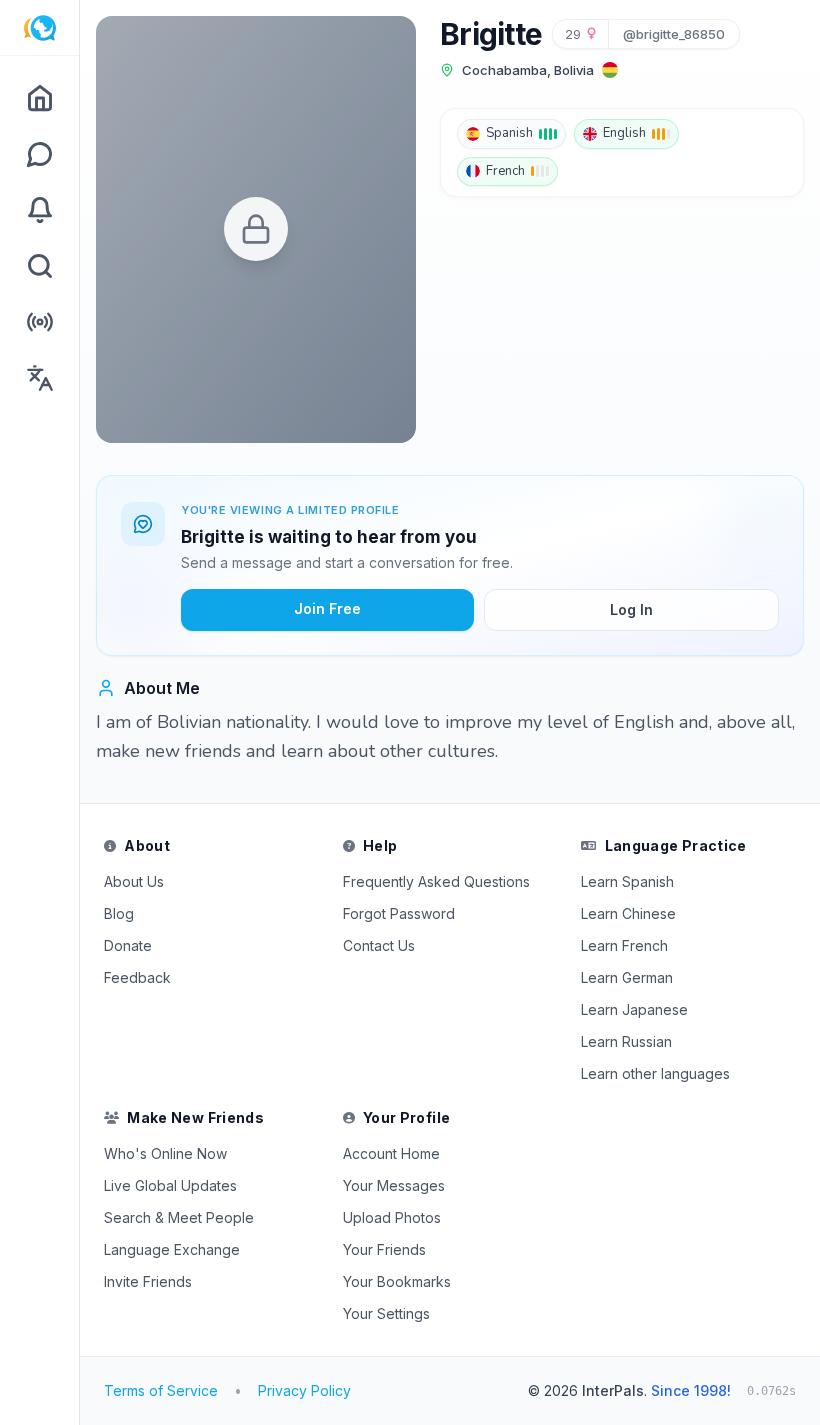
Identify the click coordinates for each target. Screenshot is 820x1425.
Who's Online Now (165, 1153)
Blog (119, 913)
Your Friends (384, 1249)
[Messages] (39, 154)
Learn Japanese (634, 1009)
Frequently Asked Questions (436, 881)
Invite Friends (148, 1281)
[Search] (39, 266)
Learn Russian (626, 1041)
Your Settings (386, 1313)
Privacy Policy (304, 1390)
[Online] (39, 322)
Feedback (137, 977)
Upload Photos (392, 1217)
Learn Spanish (627, 881)
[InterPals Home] (39, 28)
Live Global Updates (170, 1185)
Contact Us (379, 945)
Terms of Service (161, 1390)
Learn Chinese (628, 913)
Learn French (624, 945)
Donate (128, 945)
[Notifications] (39, 210)
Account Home (391, 1153)
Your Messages (394, 1185)
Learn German (627, 977)
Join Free (327, 608)
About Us (134, 881)
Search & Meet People (179, 1217)
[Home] (39, 98)
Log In (631, 609)
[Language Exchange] (39, 378)
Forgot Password (399, 913)
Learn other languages (655, 1073)
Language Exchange (172, 1249)
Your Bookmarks (397, 1281)
